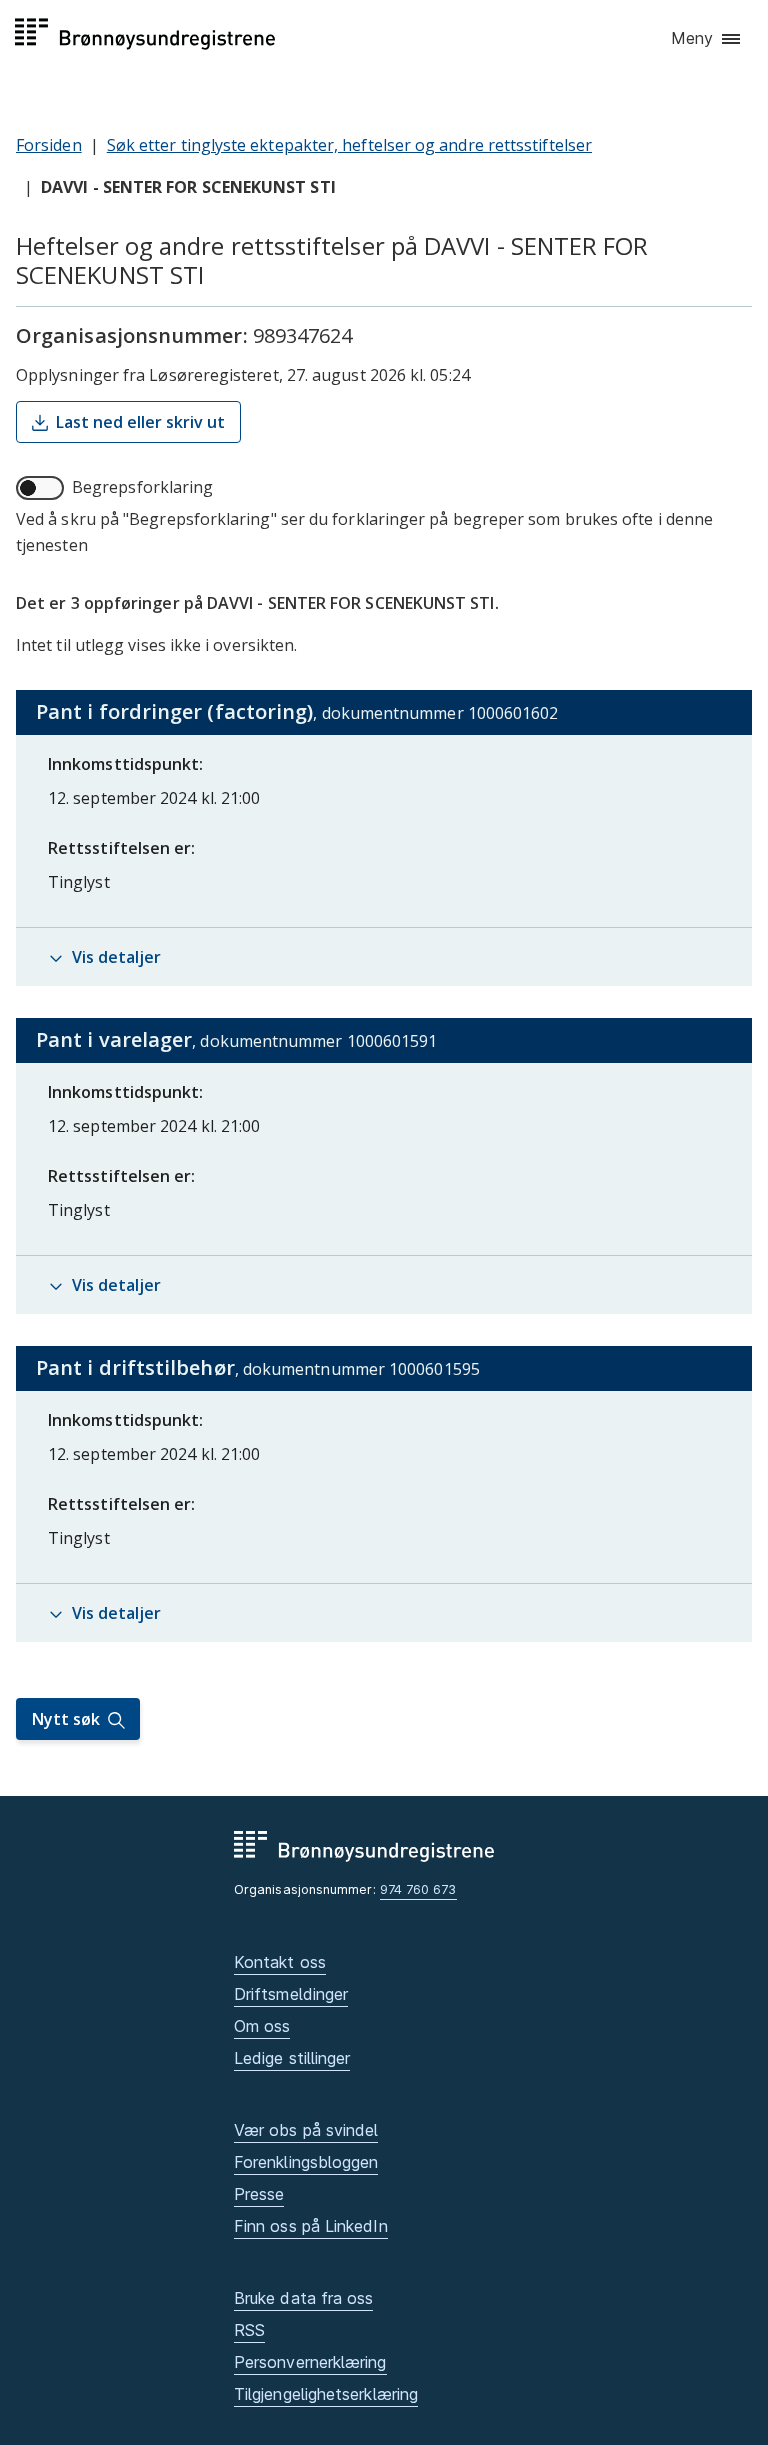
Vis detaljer (116, 957)
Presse (259, 2194)
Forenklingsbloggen (306, 2162)
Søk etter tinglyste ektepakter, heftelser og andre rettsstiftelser (349, 145)
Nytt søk (66, 1719)
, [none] (339, 716)
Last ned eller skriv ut (140, 422)
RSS (249, 2330)
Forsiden (49, 145)
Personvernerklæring (310, 2362)
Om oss (262, 2026)
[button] (707, 39)
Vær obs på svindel (306, 2130)
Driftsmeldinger (291, 1994)
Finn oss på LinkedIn (311, 2226)
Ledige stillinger (292, 2058)
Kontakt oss (280, 1962)
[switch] (40, 488)
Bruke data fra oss (303, 2298)
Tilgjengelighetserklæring (326, 2394)
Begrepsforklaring (142, 487)
